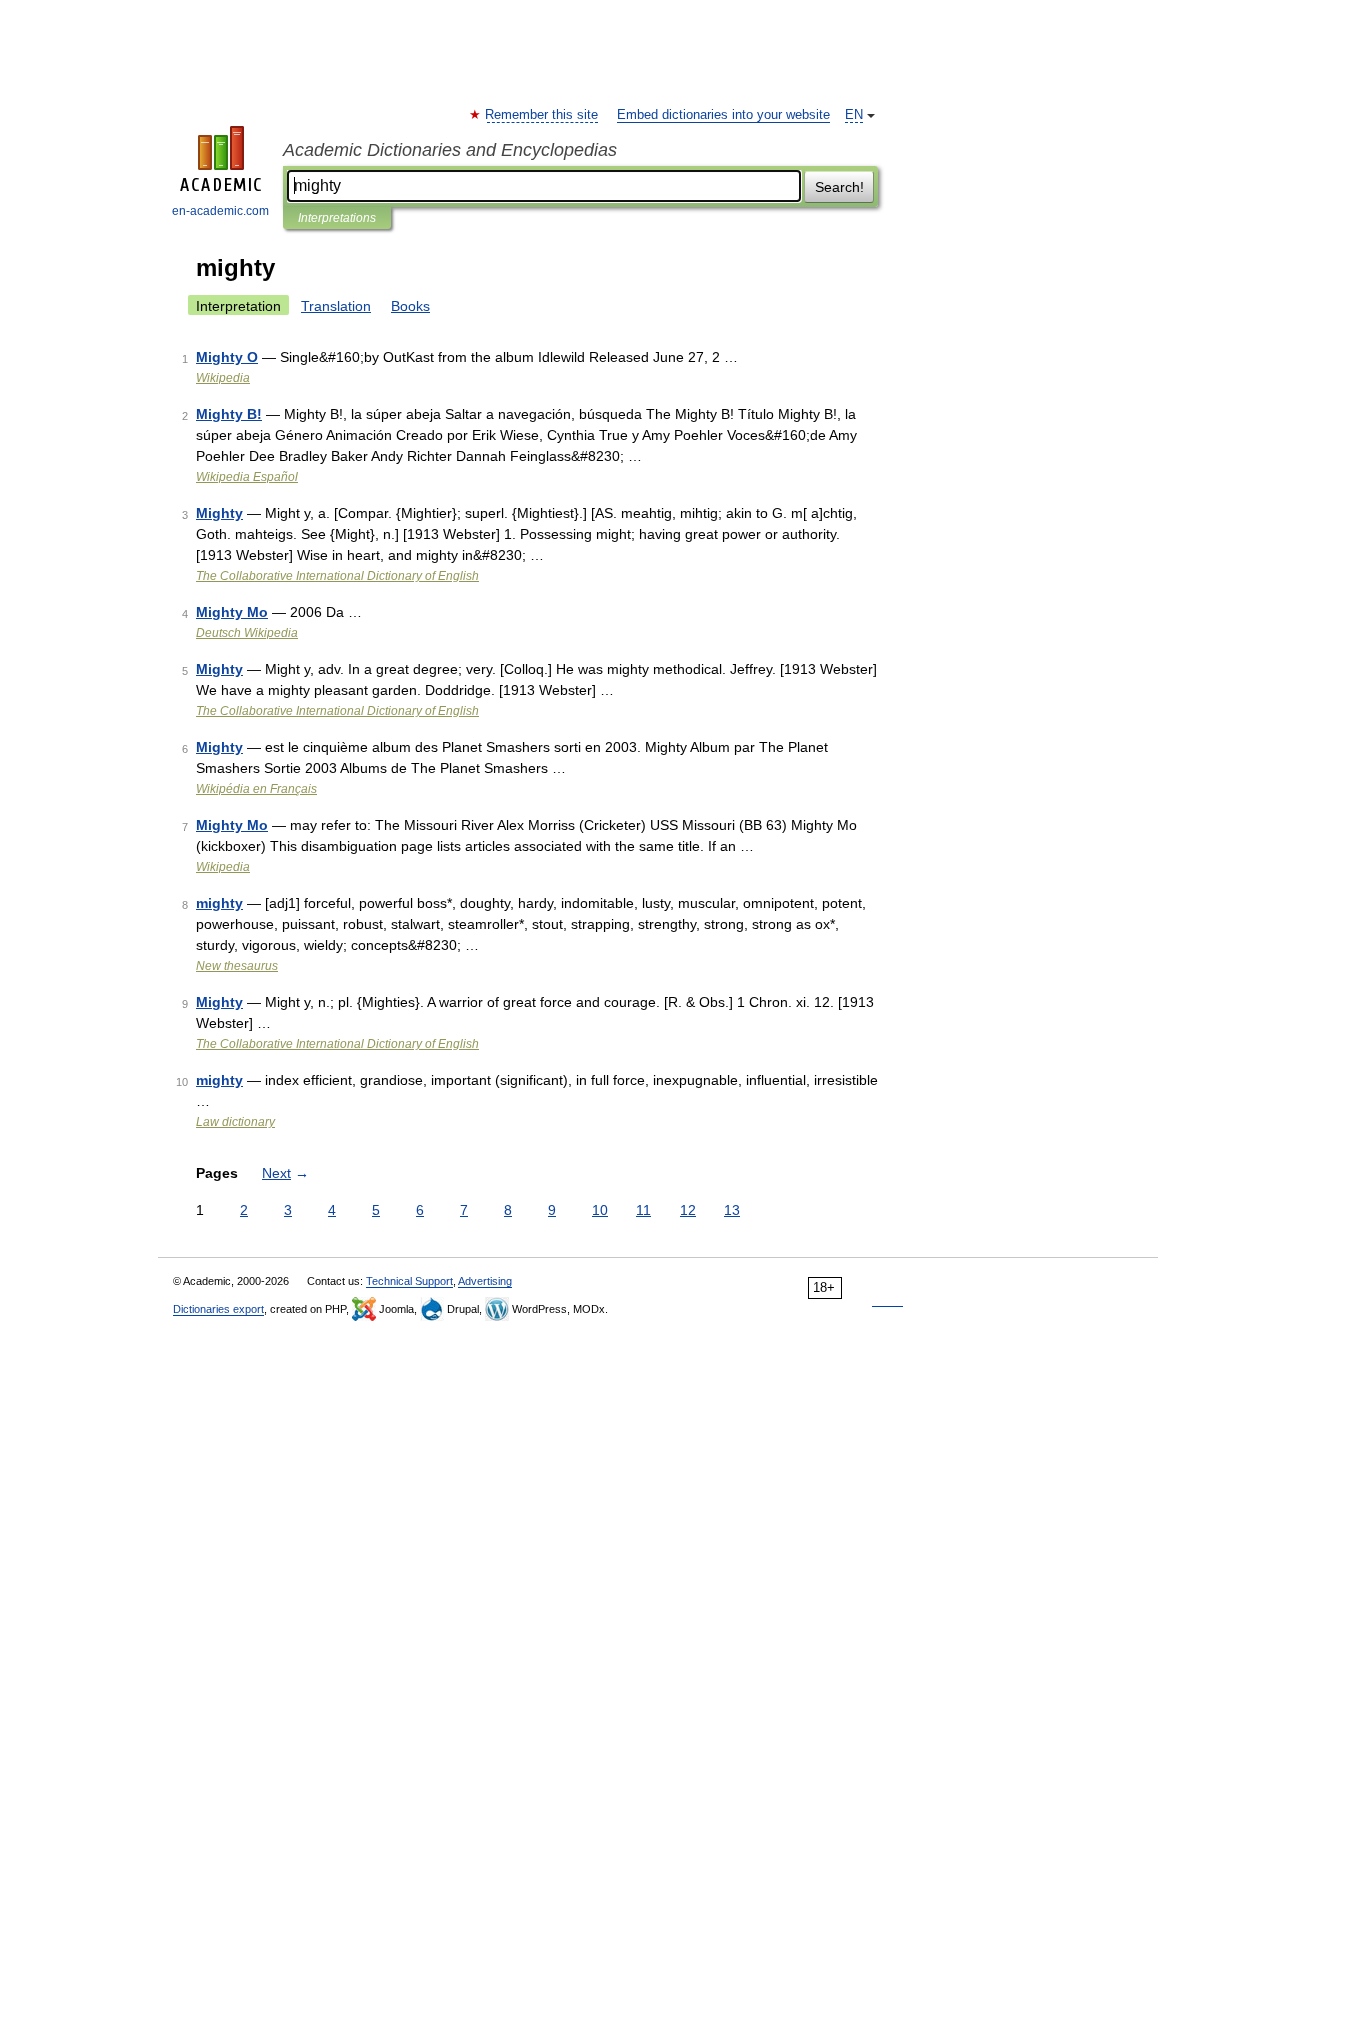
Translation (336, 306)
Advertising (485, 1281)
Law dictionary (235, 1122)
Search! (839, 187)
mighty (219, 903)
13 (732, 1210)
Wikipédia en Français (256, 789)
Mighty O (227, 357)
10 (600, 1210)
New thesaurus (237, 966)
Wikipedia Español (247, 477)
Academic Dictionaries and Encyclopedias (450, 150)
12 (688, 1210)
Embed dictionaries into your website (723, 115)
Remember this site (542, 115)
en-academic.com (220, 211)
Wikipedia (223, 378)
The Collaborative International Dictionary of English (337, 576)
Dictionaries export (218, 1309)
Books (410, 306)
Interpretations (337, 218)
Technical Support (409, 1281)
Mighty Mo (232, 612)
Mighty (219, 513)
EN (854, 115)
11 (643, 1210)
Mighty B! (229, 414)
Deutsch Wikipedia (247, 633)
